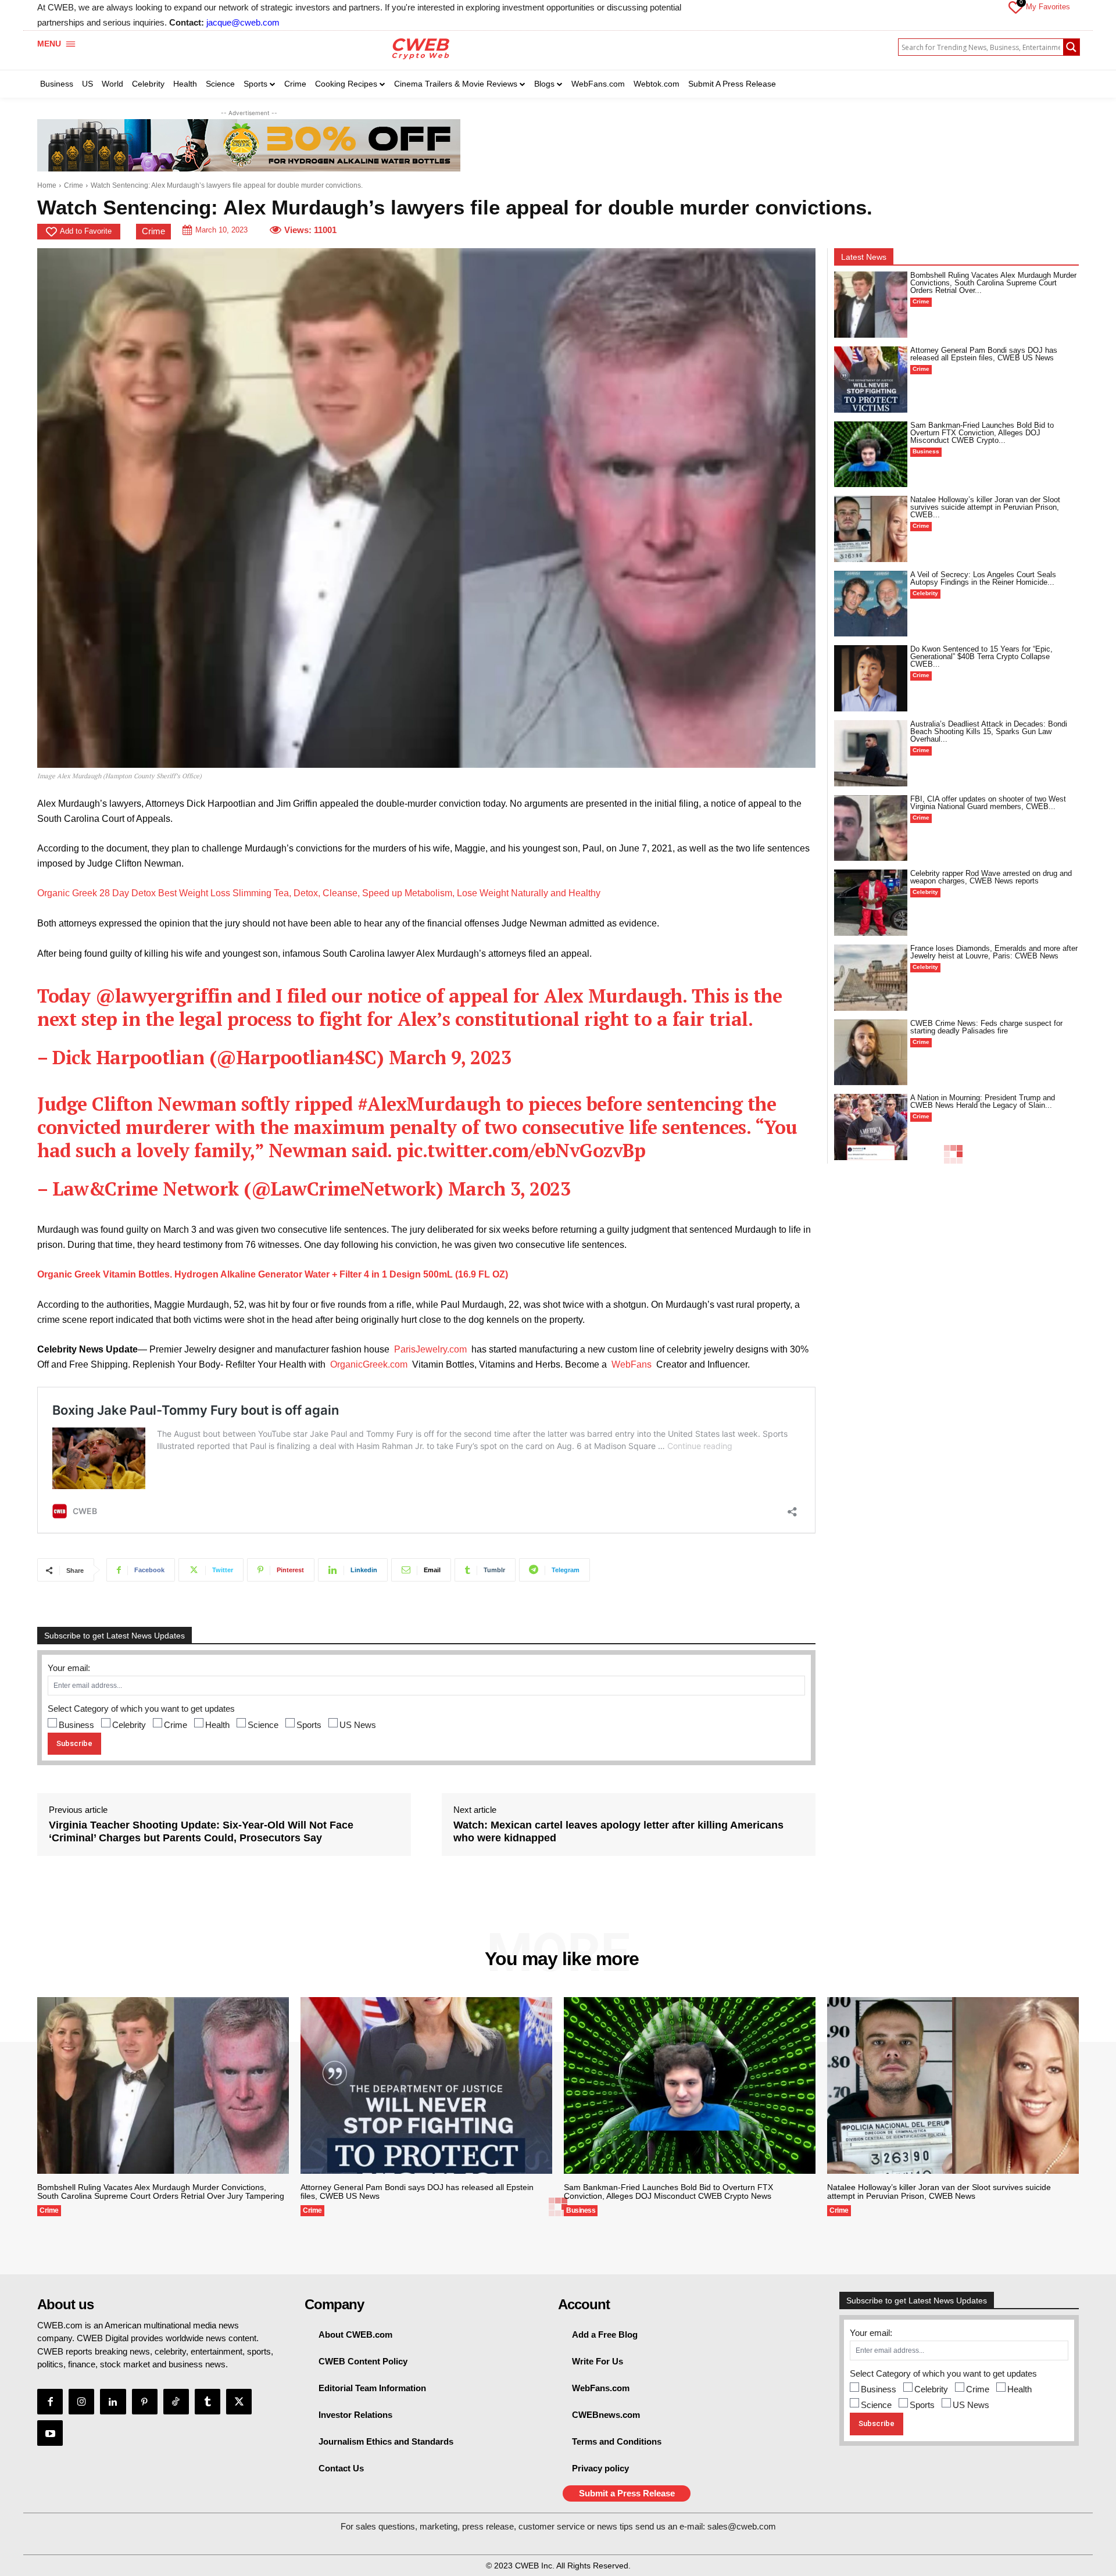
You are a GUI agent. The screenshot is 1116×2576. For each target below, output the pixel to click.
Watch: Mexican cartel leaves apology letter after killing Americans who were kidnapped (618, 1831)
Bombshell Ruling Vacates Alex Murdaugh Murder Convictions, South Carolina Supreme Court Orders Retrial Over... (993, 283)
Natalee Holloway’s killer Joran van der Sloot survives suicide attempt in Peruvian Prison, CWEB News (939, 2192)
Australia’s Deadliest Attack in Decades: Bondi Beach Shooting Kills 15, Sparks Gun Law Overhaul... (989, 731)
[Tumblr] (208, 2402)
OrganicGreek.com (369, 1364)
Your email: (69, 1668)
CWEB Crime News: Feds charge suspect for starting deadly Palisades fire (986, 1027)
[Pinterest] (145, 2402)
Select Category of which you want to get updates (141, 1709)
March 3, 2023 (509, 1189)
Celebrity (129, 1725)
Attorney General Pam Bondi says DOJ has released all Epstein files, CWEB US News (984, 354)
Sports (309, 1725)
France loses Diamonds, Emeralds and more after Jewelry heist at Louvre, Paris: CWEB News (994, 952)
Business (76, 1725)
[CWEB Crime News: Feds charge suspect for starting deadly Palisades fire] (871, 1053)
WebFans (632, 1364)
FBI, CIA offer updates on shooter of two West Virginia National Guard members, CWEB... (988, 803)
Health (217, 1725)
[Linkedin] (113, 2402)
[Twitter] (239, 2402)
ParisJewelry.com (430, 1349)
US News (358, 1725)
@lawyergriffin (164, 996)
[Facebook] (50, 2402)
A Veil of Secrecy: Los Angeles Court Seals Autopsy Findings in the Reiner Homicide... (983, 578)
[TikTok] (176, 2402)
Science (263, 1725)
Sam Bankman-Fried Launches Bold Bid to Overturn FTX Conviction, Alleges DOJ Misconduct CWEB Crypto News (668, 2192)
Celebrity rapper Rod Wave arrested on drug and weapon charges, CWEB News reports (991, 877)
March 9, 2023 (450, 1057)
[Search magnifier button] (1071, 47)
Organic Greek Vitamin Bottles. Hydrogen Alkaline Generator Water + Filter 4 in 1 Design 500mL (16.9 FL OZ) (273, 1274)
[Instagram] (81, 2402)
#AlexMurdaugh (429, 1104)
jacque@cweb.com (243, 22)
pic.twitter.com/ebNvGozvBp (521, 1150)
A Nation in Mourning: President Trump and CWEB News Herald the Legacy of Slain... (983, 1101)
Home (47, 185)
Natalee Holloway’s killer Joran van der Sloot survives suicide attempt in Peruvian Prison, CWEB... (985, 507)
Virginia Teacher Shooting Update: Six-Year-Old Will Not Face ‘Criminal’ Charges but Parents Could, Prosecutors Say (201, 1831)
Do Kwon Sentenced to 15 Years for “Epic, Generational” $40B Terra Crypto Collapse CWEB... (981, 656)
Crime (74, 185)
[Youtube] (50, 2433)
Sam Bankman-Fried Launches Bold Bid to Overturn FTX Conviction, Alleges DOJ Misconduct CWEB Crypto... (982, 433)
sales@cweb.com (742, 2526)
